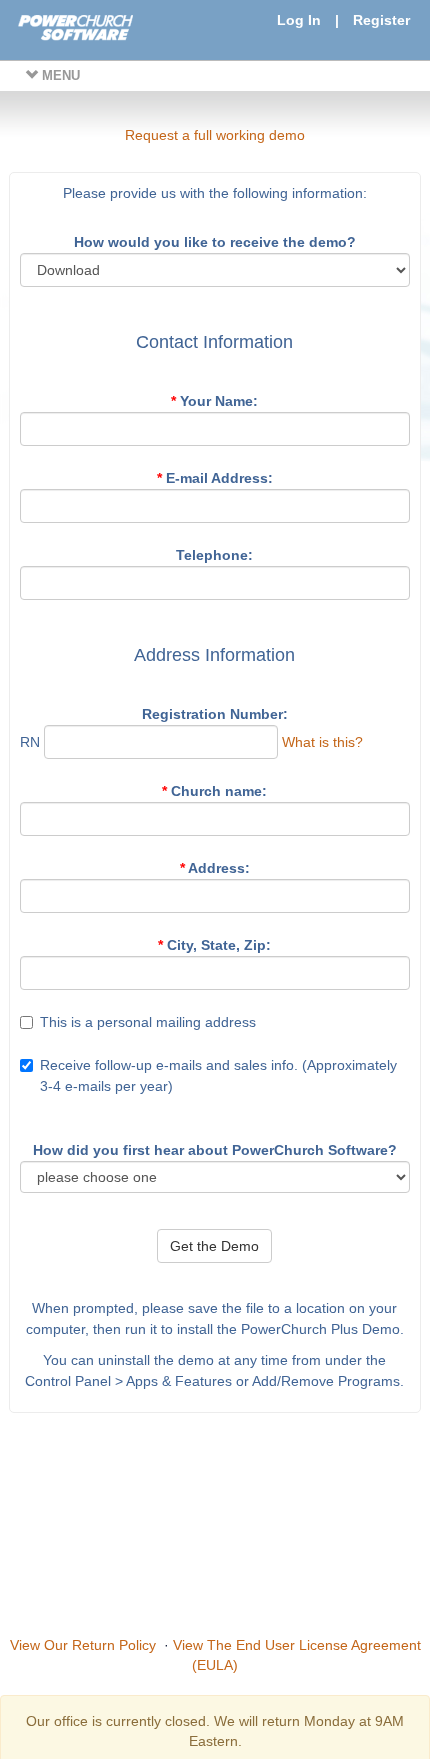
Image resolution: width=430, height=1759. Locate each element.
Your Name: (214, 401)
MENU (59, 75)
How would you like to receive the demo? (215, 242)
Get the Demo (214, 1246)
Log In (299, 20)
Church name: (214, 791)
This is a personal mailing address (148, 1022)
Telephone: (214, 555)
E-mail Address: (215, 478)
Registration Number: (215, 714)
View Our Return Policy (83, 1645)
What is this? (322, 742)
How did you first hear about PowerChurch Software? (215, 1150)
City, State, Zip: (214, 945)
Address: (215, 868)
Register (381, 20)
